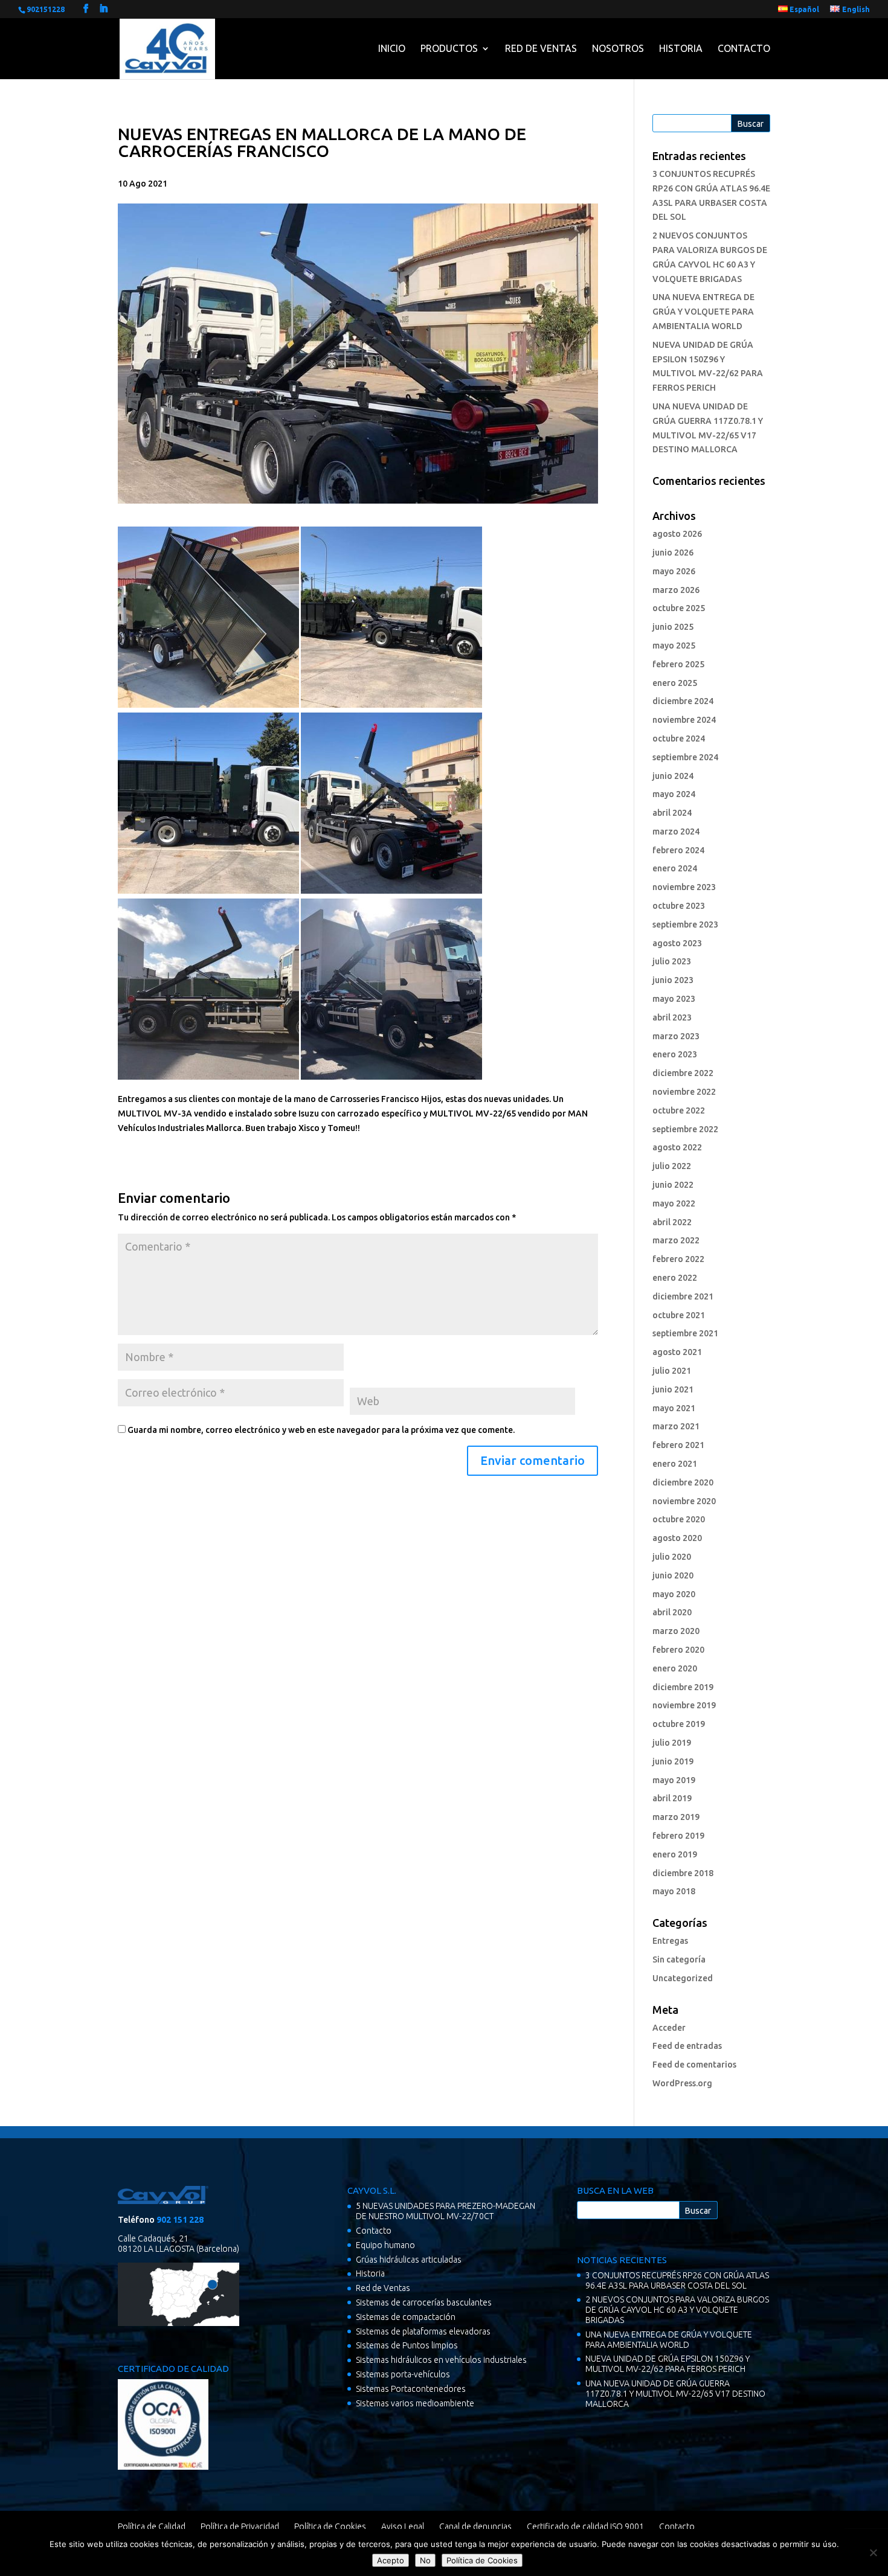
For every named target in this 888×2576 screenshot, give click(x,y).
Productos (449, 48)
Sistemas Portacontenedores (411, 2389)
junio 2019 (673, 1761)
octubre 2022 (679, 1110)
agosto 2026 (677, 534)
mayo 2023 (674, 999)
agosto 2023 (677, 943)
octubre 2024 (679, 739)
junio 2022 (673, 1185)
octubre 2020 (679, 1519)
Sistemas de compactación (406, 2317)
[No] (873, 2552)
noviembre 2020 (684, 1501)
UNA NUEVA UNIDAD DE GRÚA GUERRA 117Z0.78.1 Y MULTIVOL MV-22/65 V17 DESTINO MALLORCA (675, 2394)
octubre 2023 (679, 906)
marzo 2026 (676, 590)
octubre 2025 (679, 608)
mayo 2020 (674, 1594)
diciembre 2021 (683, 1296)
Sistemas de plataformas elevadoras (423, 2331)
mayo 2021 (674, 1408)
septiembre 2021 (685, 1333)
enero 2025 (675, 683)
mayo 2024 (674, 794)
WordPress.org (682, 2083)
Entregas (670, 1941)
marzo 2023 (676, 1036)
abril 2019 (672, 1798)
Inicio (392, 48)
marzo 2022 (676, 1240)
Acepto (391, 2560)
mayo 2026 (674, 571)
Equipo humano (385, 2245)
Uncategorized (683, 1978)
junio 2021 (673, 1389)
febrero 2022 (678, 1259)
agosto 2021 (677, 1352)
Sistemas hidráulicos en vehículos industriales (441, 2360)
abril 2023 (672, 1017)
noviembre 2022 (684, 1092)
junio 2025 (673, 627)
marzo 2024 (676, 831)
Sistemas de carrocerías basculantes (424, 2302)
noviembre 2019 (684, 1705)
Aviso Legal (403, 2526)
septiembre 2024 (685, 757)
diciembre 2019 (683, 1687)
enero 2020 (675, 1668)
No (425, 2560)
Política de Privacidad (240, 2526)
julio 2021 (672, 1371)
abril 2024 (672, 813)
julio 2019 (672, 1743)
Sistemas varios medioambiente (415, 2403)
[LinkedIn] (103, 9)
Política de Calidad (152, 2526)
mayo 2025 (674, 646)
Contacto (744, 48)
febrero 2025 (678, 664)
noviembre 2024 (684, 720)
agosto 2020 (677, 1538)
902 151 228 (180, 2220)
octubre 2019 (679, 1724)
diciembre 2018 (683, 1873)
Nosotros (618, 48)
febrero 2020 (678, 1650)
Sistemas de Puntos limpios (407, 2345)
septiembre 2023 (685, 924)
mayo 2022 (674, 1203)
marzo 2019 (676, 1817)
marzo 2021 (676, 1426)
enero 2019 (675, 1854)
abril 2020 (672, 1612)
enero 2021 (675, 1464)
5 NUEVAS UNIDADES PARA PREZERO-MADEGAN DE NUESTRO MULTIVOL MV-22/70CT (446, 2211)
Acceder (669, 2028)
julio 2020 (672, 1557)
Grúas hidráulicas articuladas (409, 2260)
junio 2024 (673, 776)
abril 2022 (672, 1222)
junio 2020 (673, 1575)
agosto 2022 (677, 1147)
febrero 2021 (678, 1445)
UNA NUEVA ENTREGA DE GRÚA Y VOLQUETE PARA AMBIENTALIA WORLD (703, 312)
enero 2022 (675, 1278)
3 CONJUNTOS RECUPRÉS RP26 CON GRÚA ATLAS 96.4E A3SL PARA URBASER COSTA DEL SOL (677, 2280)
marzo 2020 (676, 1631)
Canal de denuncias (475, 2526)
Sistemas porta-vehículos (403, 2374)
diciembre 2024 (683, 701)
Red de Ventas (541, 48)
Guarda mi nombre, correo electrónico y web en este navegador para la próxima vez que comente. (321, 1430)
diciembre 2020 (683, 1482)
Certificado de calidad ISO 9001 (585, 2526)
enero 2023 (675, 1054)
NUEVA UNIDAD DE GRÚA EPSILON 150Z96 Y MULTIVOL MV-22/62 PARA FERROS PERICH (668, 2364)
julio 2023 (672, 961)
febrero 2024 (678, 850)
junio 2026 (673, 553)
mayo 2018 (674, 1891)
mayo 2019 (674, 1780)
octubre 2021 (679, 1315)
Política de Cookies (330, 2526)
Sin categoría (679, 1959)
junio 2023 (673, 980)
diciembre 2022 (683, 1073)
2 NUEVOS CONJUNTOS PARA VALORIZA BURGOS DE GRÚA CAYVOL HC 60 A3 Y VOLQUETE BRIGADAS (677, 2310)
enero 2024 (675, 868)
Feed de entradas (687, 2046)
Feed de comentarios (694, 2065)
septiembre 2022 (685, 1129)
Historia (681, 48)
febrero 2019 (678, 1836)
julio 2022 (672, 1166)
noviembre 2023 (684, 887)
